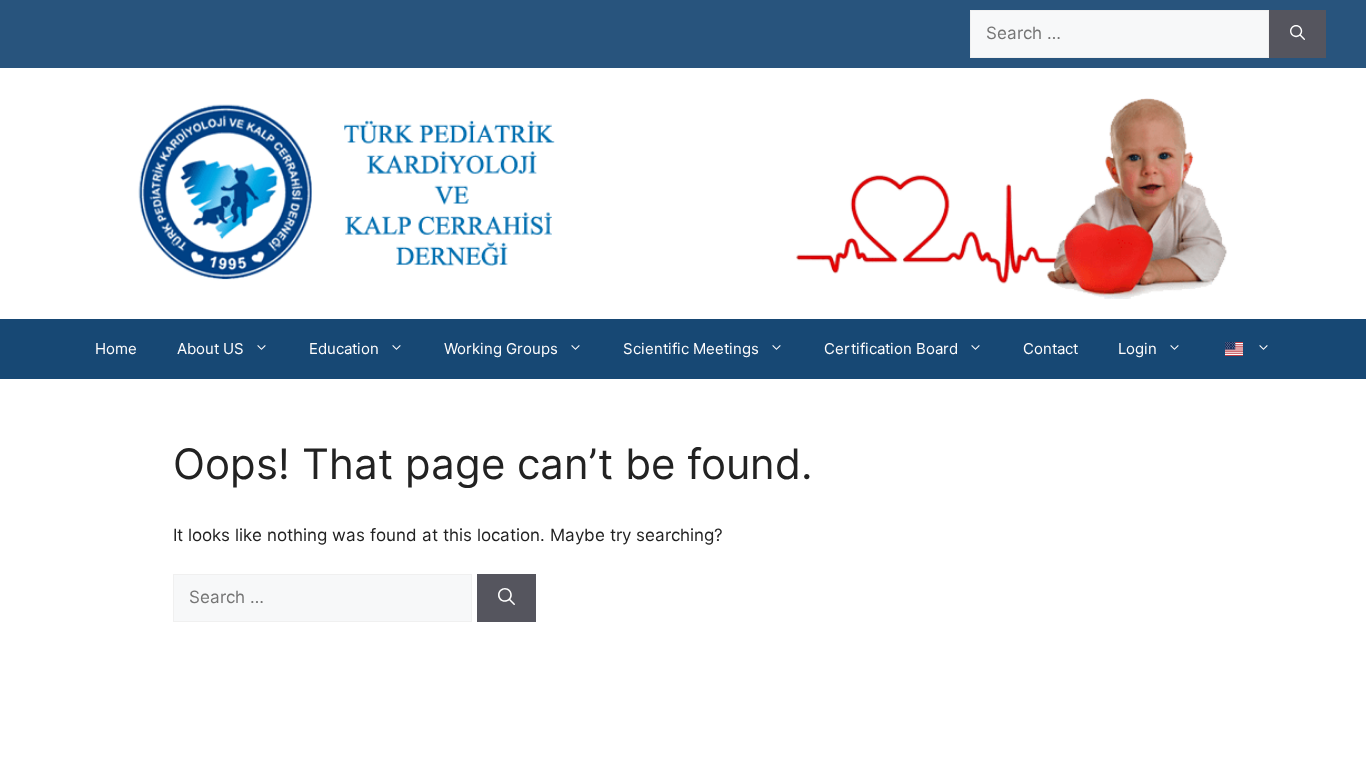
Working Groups (501, 348)
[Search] (1297, 34)
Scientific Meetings (691, 348)
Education (344, 348)
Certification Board (891, 348)
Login (1137, 348)
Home (116, 348)
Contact (1050, 348)
